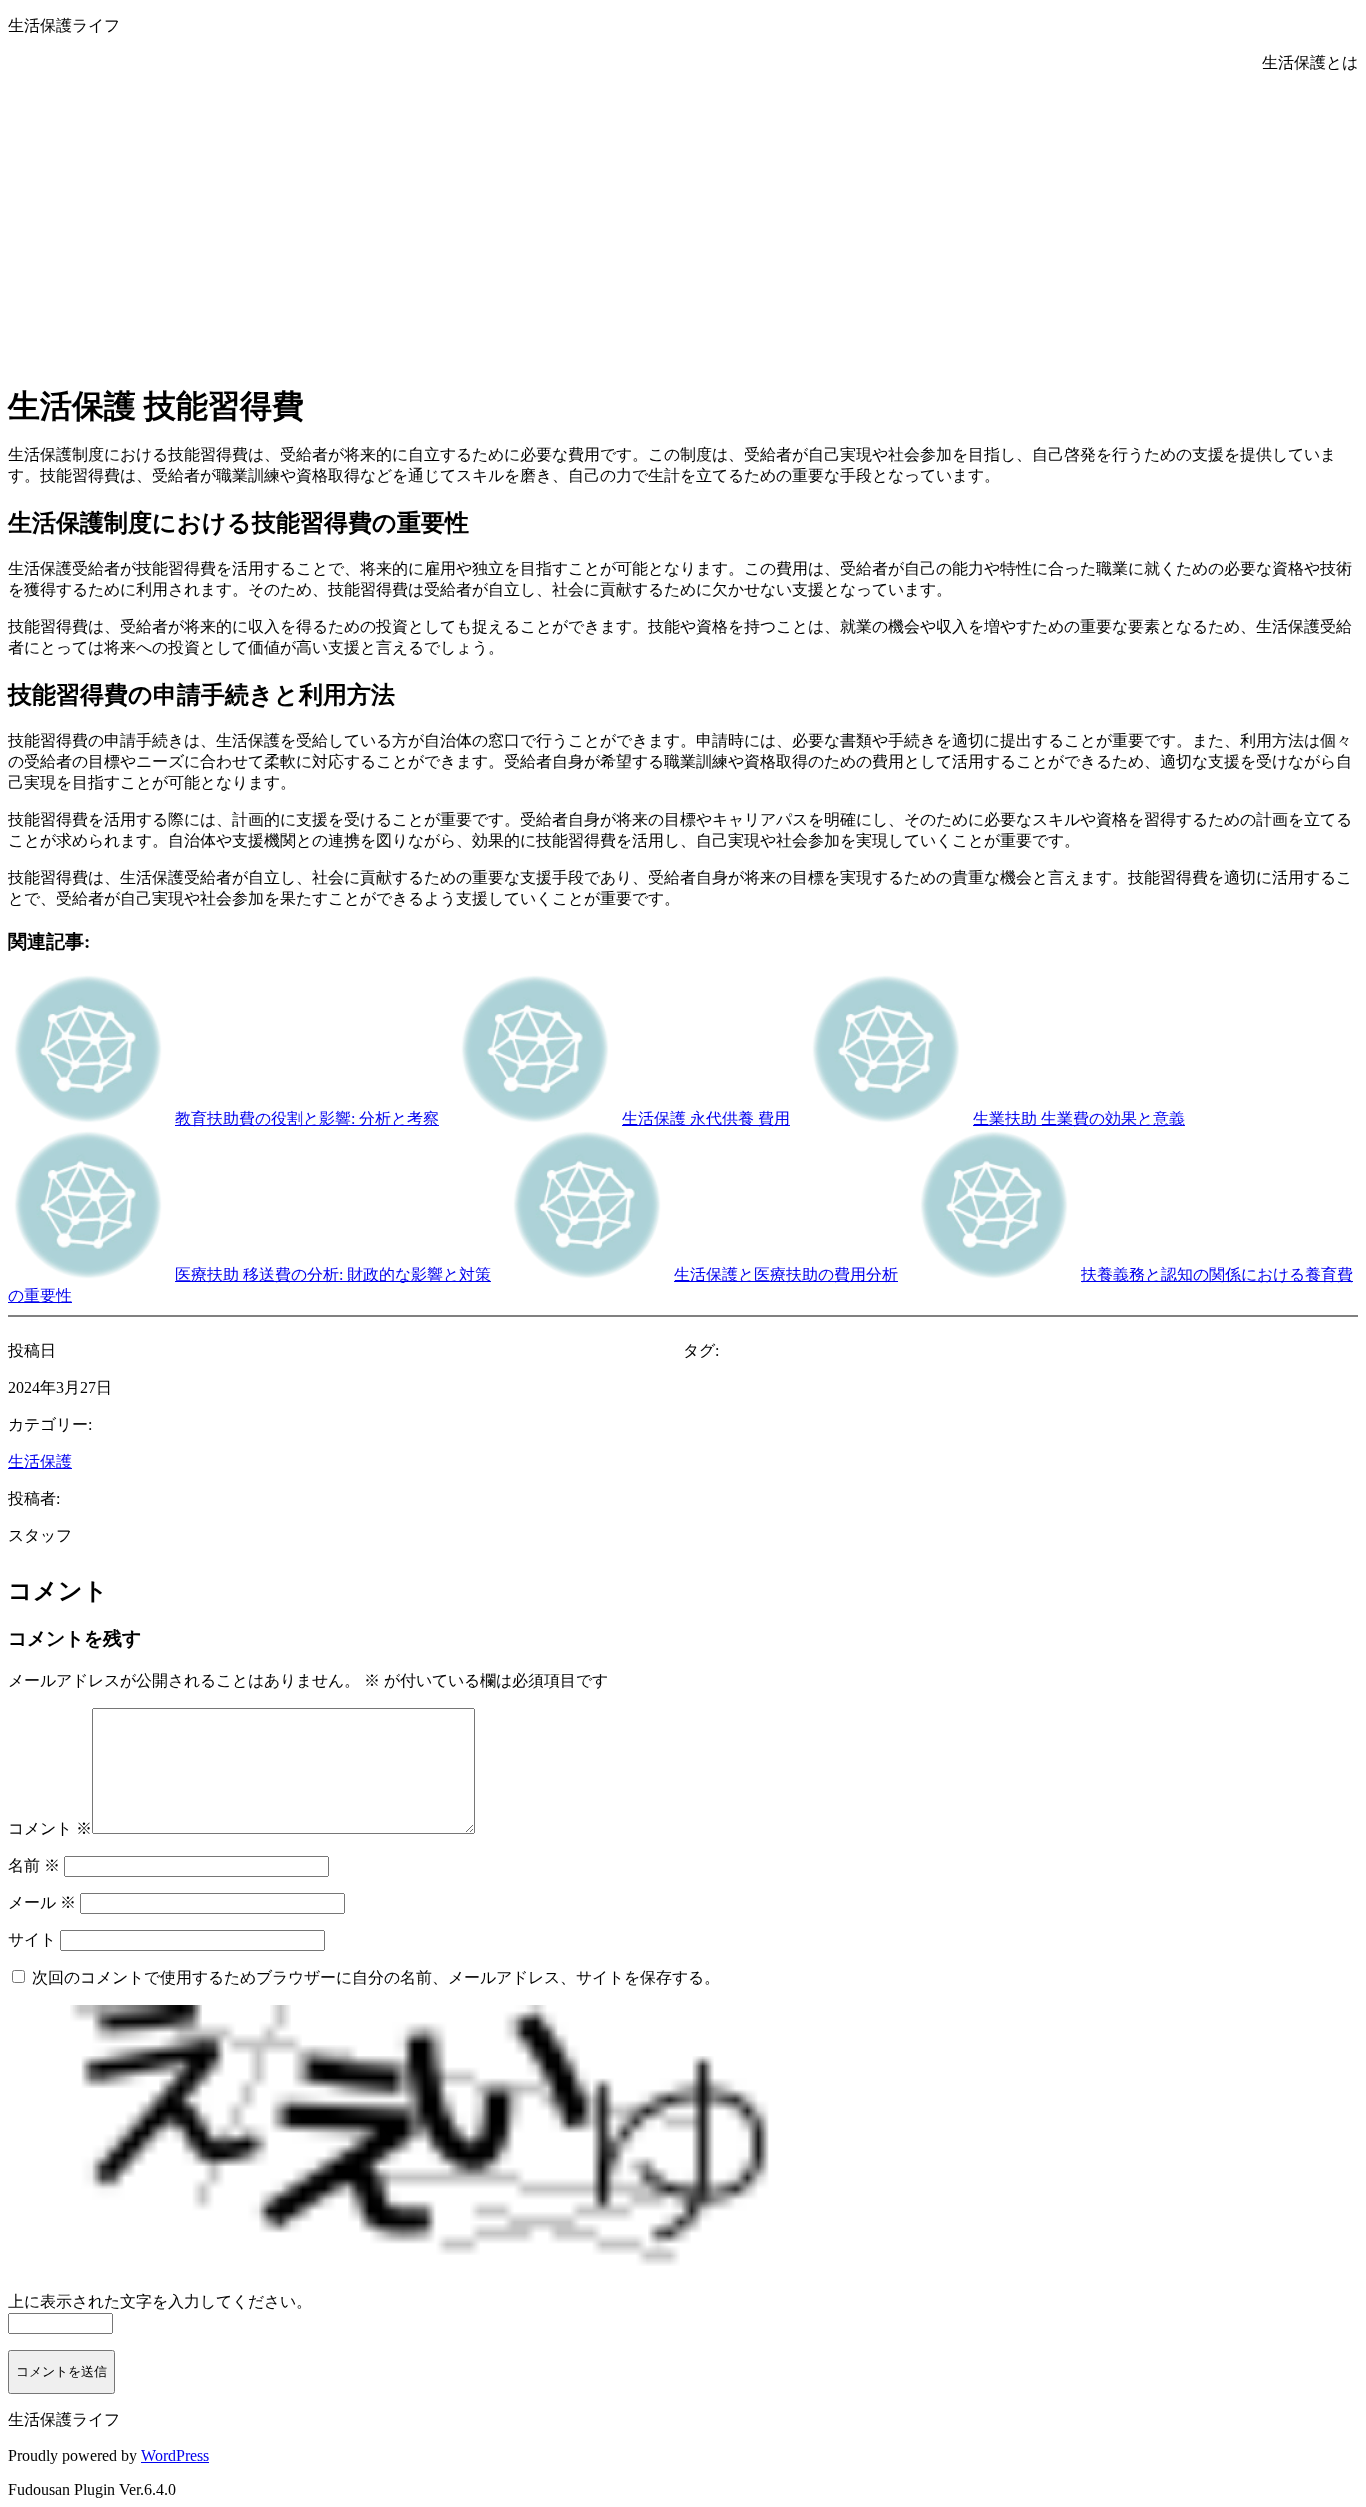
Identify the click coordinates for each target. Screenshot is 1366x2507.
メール (42, 1902)
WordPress (175, 2455)
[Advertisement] (683, 224)
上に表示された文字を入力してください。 (160, 2301)
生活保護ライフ (64, 25)
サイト (32, 1939)
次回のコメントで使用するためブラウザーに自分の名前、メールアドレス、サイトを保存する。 (376, 1977)
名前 (34, 1865)
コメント (50, 1828)
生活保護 (40, 1461)
